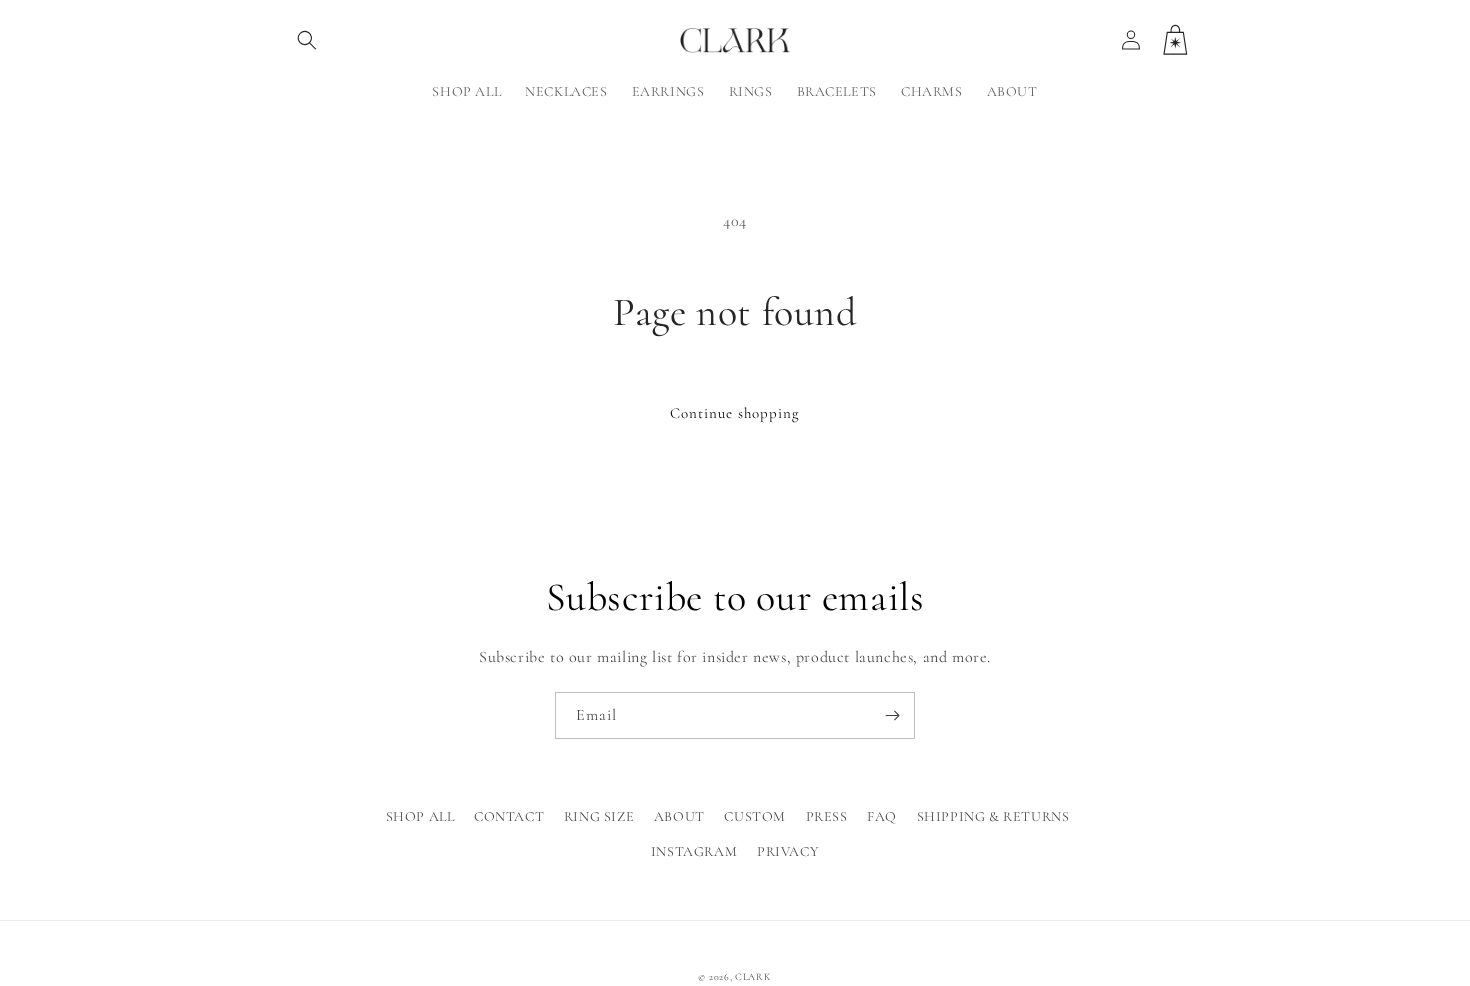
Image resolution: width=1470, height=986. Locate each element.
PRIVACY (788, 851)
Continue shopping (735, 413)
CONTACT (509, 816)
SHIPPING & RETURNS (993, 816)
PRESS (827, 816)
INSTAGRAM (694, 851)
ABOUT (679, 816)
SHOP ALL (420, 816)
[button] (307, 40)
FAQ (882, 816)
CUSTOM (755, 816)
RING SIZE (599, 816)
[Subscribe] (892, 715)
